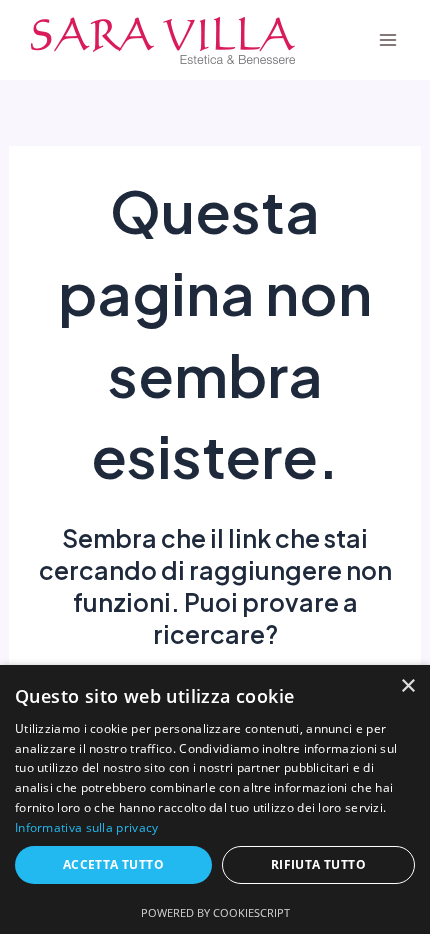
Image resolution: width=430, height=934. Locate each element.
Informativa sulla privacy (87, 827)
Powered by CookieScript (215, 912)
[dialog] (215, 799)
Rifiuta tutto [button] (318, 864)
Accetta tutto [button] (113, 864)
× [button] (407, 686)
